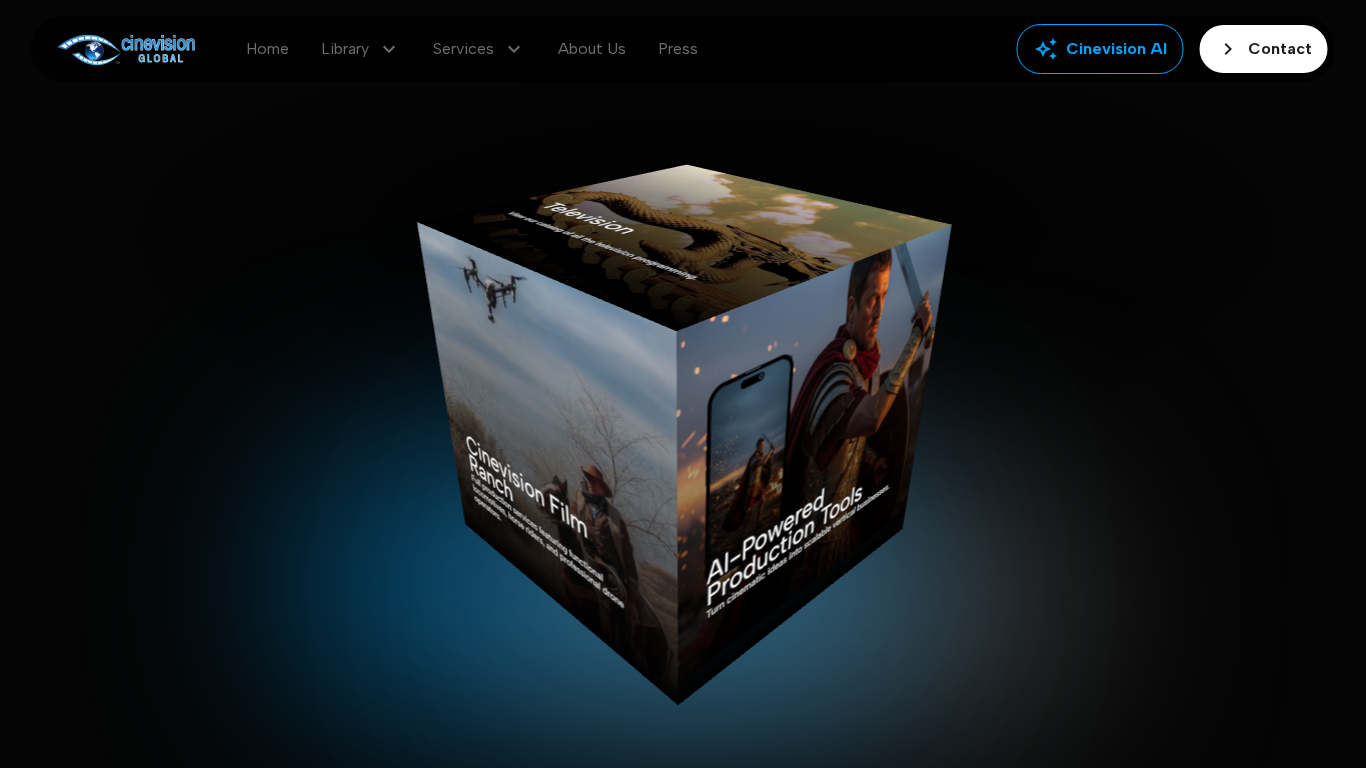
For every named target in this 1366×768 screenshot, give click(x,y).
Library (361, 49)
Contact (1264, 49)
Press (678, 48)
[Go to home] (126, 49)
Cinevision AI (1100, 49)
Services (479, 49)
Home (267, 48)
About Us (592, 48)
